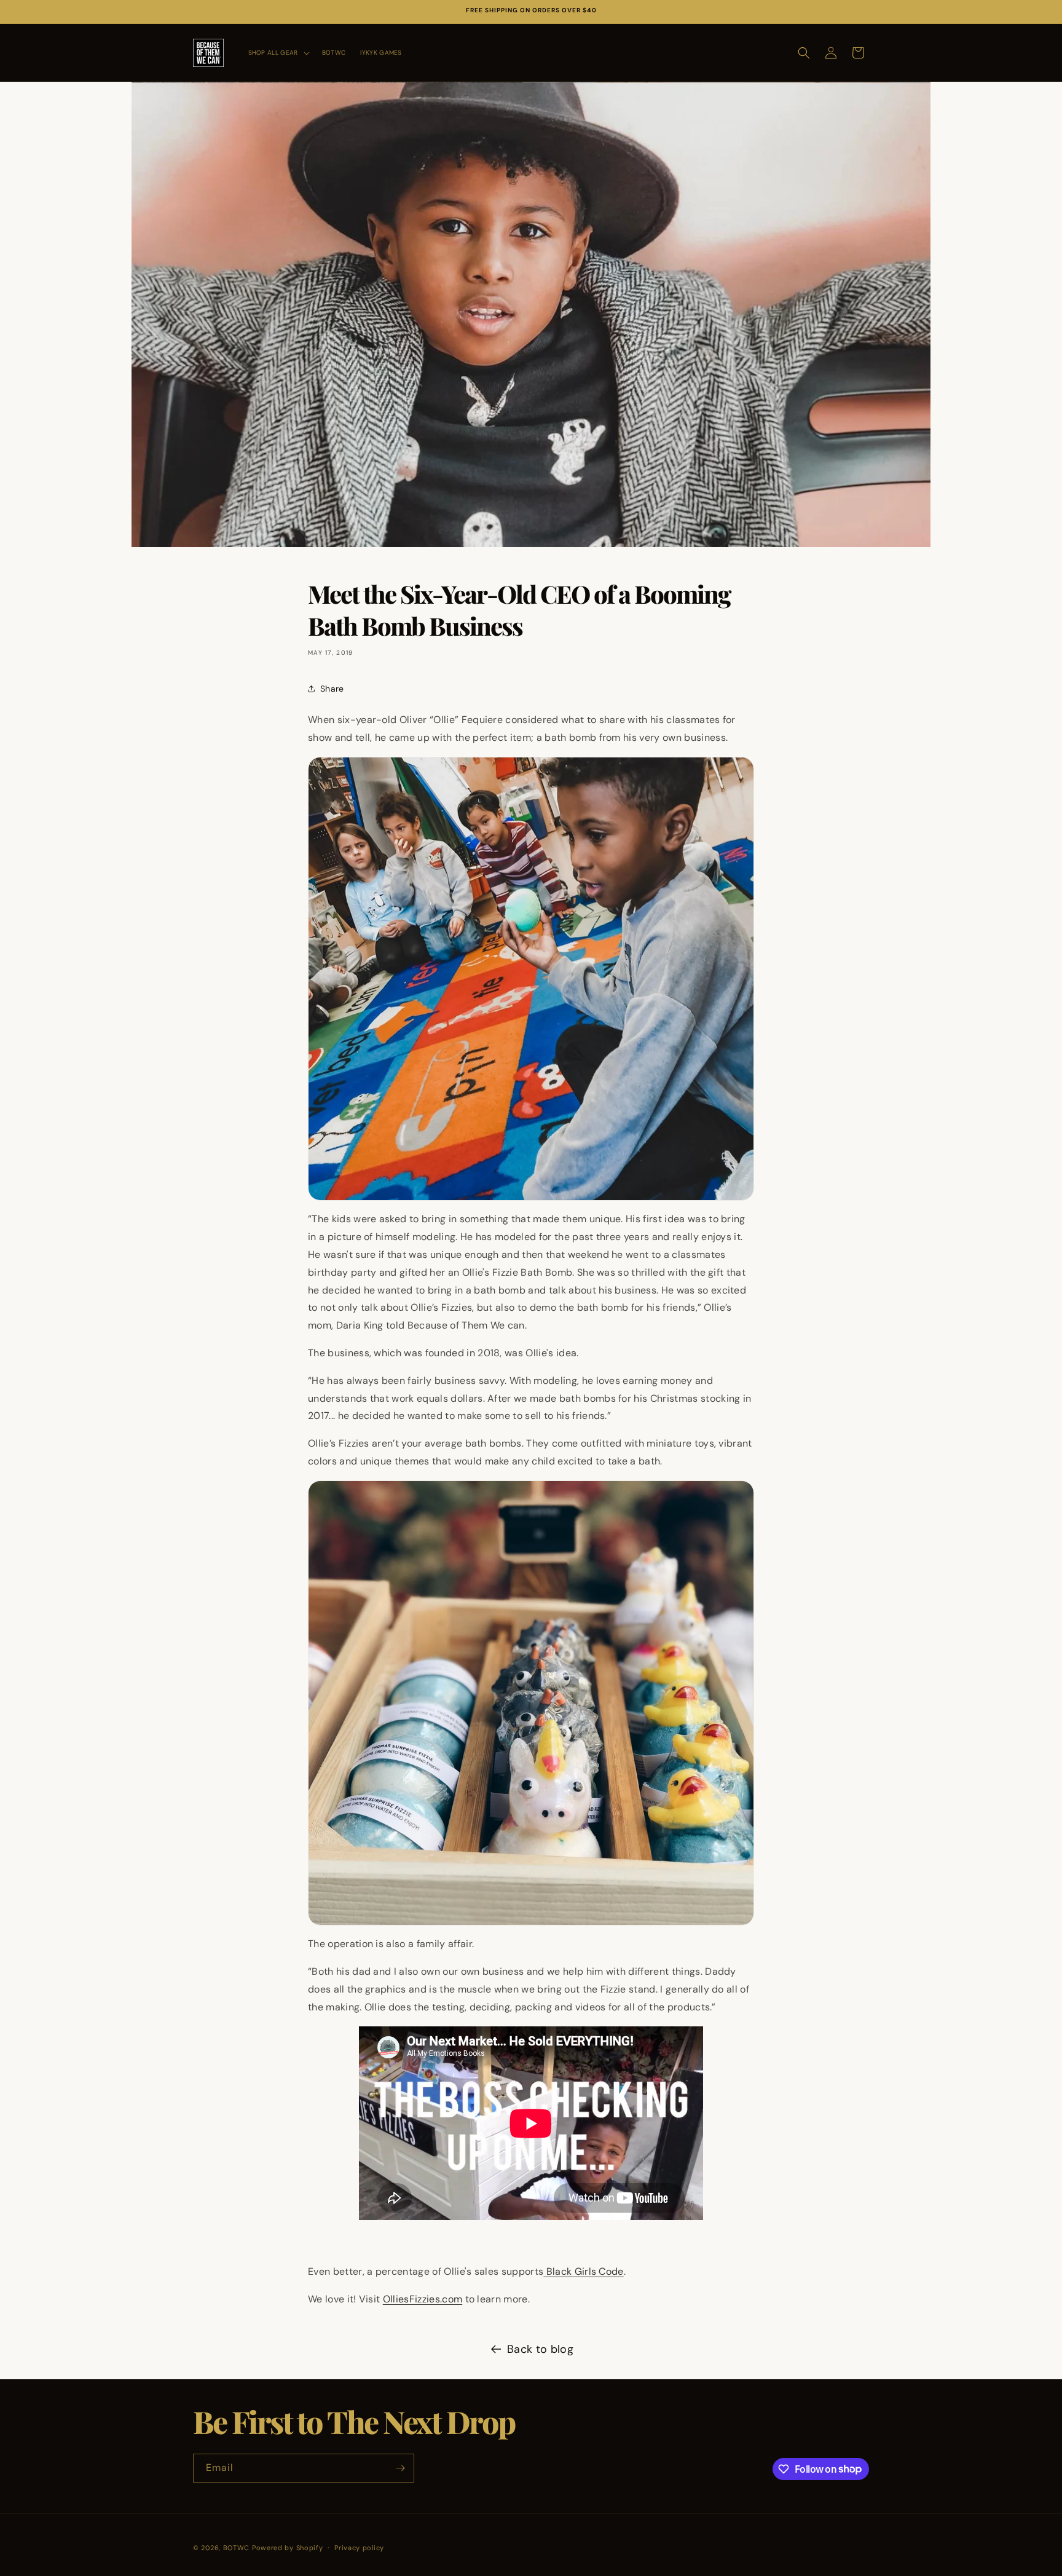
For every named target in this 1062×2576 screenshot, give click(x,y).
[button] (278, 53)
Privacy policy (359, 2547)
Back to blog (540, 2349)
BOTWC (238, 2548)
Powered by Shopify (288, 2548)
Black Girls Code (583, 2271)
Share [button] (332, 689)
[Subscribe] (400, 2468)
